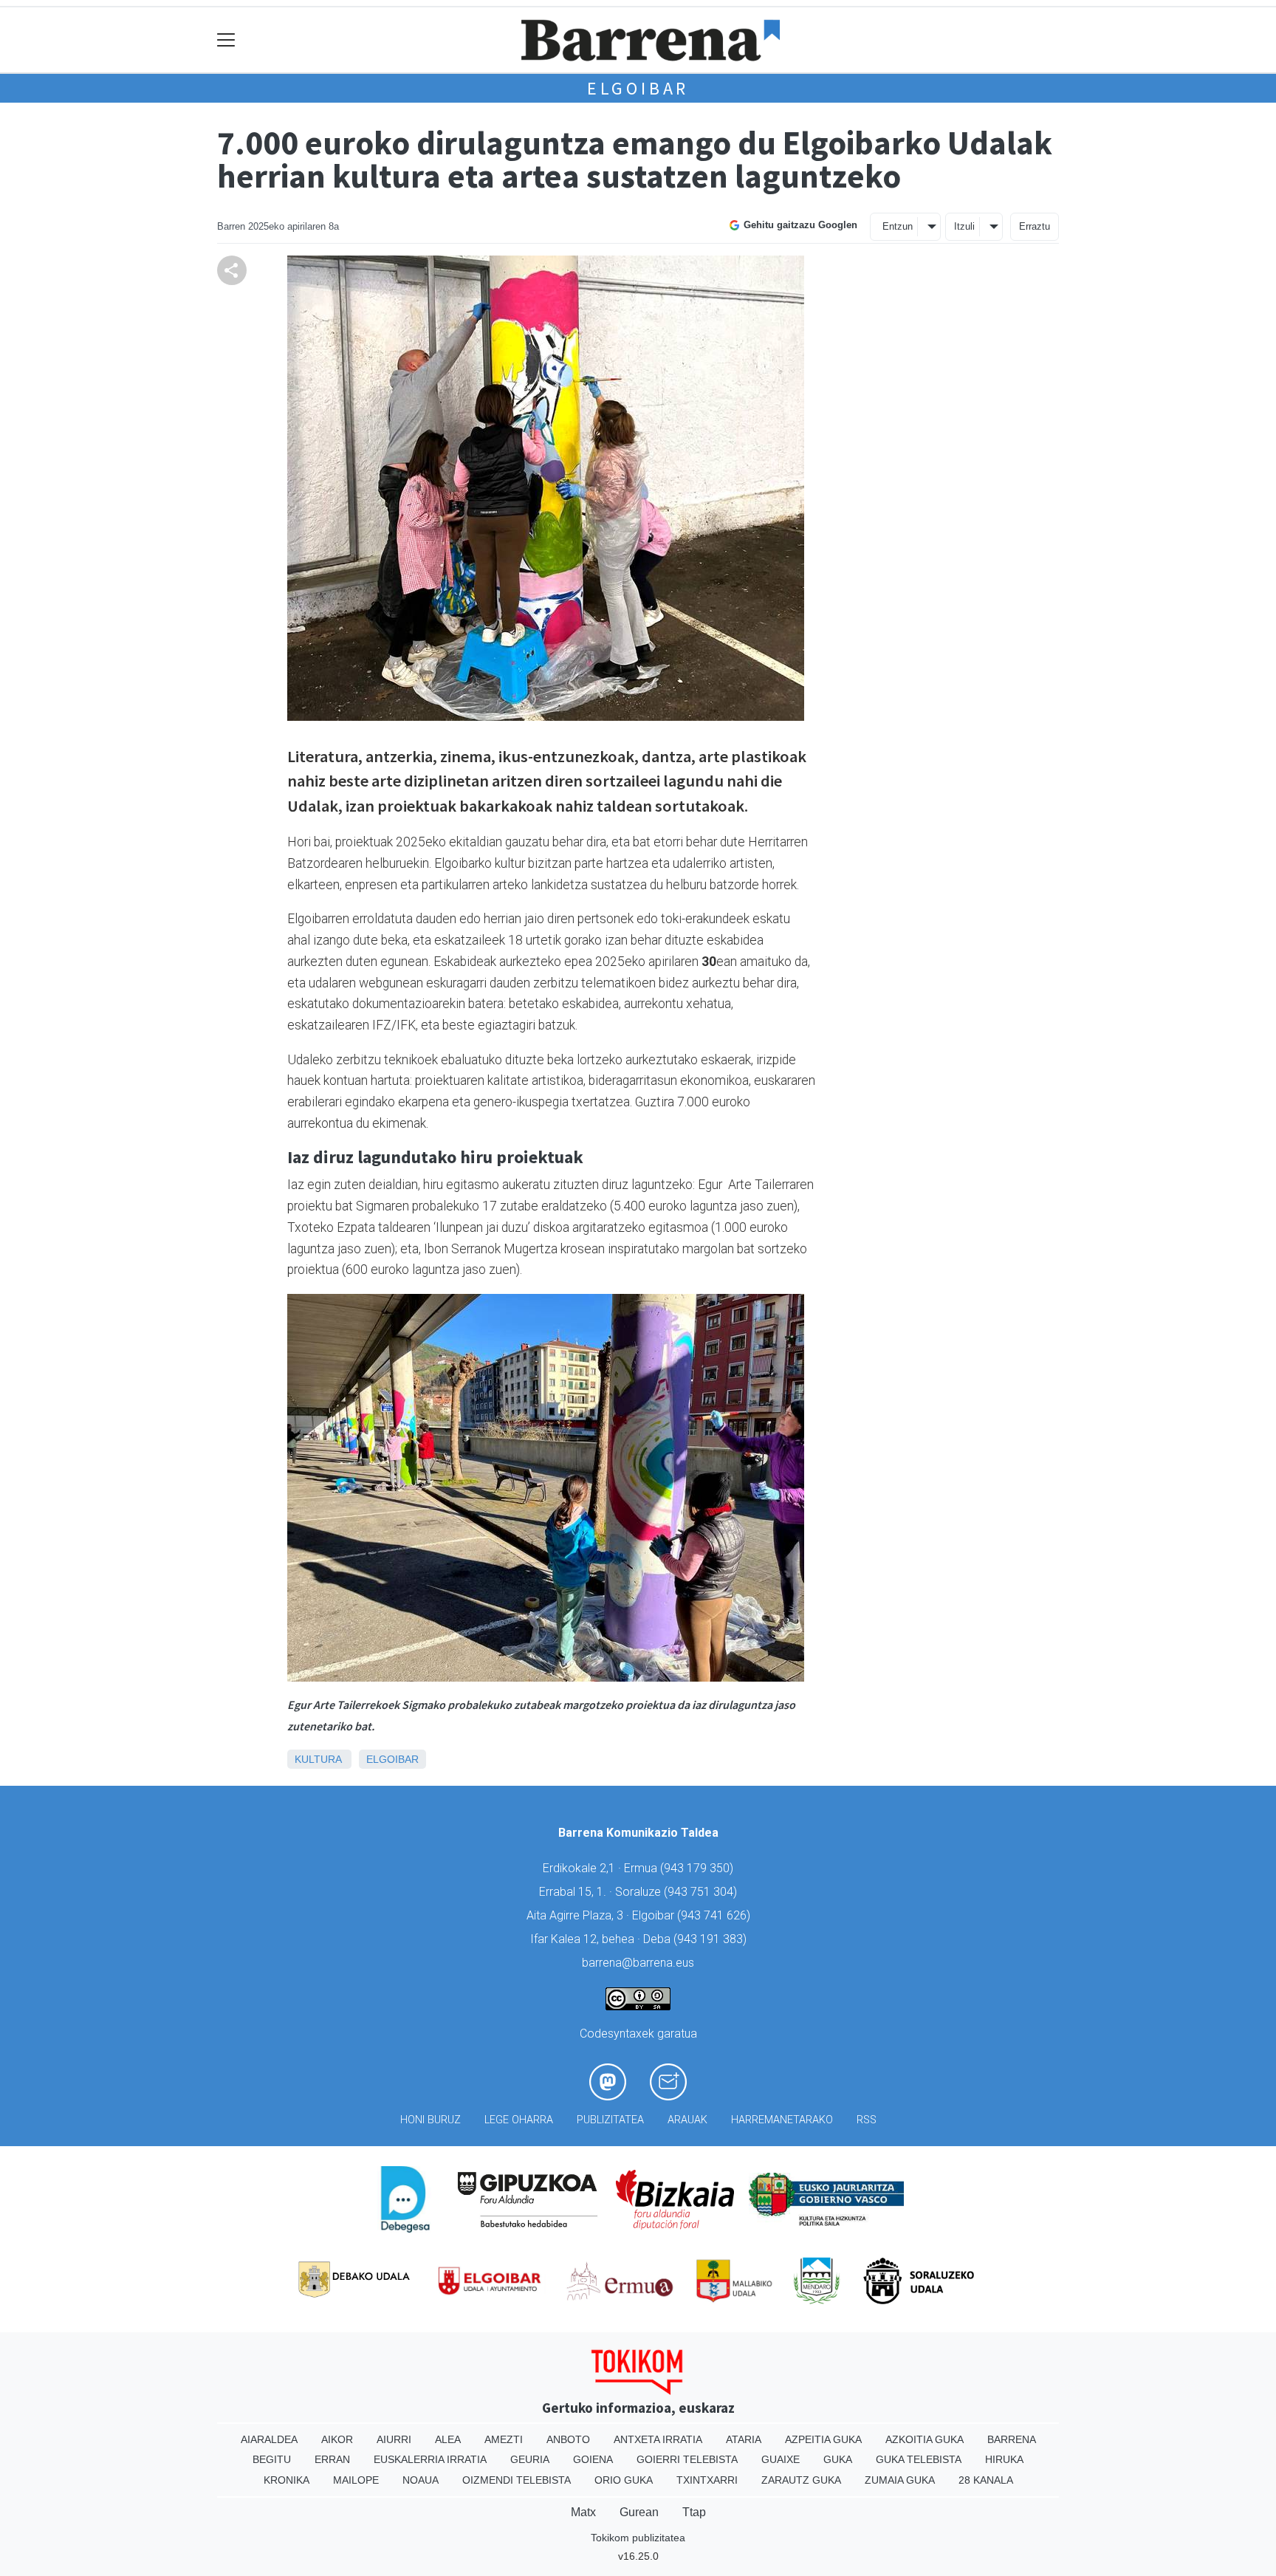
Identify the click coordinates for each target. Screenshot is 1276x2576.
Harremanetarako (782, 2120)
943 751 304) (702, 1892)
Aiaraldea (269, 2439)
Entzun (898, 226)
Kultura (318, 1759)
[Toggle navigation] (226, 40)
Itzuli (964, 226)
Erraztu (1035, 226)
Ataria (744, 2439)
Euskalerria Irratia (430, 2459)
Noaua (421, 2480)
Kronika (287, 2480)
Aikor (337, 2439)
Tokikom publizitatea (638, 2538)
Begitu (272, 2459)
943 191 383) (712, 1939)
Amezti (504, 2439)
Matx (583, 2512)
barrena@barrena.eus (638, 1963)
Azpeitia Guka (823, 2439)
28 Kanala (986, 2480)
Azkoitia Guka (925, 2439)
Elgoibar (638, 88)
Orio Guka (624, 2480)
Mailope (356, 2480)
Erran (332, 2459)
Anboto (568, 2439)
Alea (448, 2439)
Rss (867, 2120)
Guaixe (781, 2459)
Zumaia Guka (900, 2480)
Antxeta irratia (658, 2439)
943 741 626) (716, 1915)
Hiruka (1004, 2459)
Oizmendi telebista (517, 2480)
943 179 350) (699, 1868)
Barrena (1012, 2439)
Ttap (694, 2512)
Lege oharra (519, 2120)
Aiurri (394, 2439)
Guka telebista (919, 2459)
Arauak (687, 2120)
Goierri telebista (687, 2459)
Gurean (639, 2512)
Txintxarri (707, 2480)
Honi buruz (431, 2120)
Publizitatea (610, 2120)
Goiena (593, 2459)
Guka (838, 2459)
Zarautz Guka (801, 2480)
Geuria (530, 2459)
